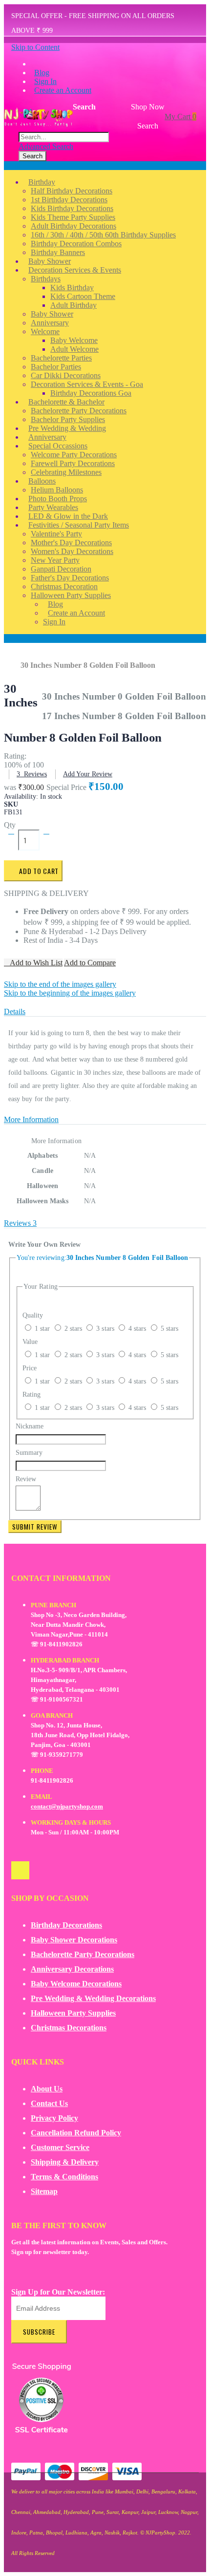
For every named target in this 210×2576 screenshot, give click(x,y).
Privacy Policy (54, 2118)
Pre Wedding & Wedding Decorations (93, 1998)
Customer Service (60, 2147)
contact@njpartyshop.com (67, 1806)
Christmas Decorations (69, 2028)
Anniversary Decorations (72, 1969)
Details (15, 1011)
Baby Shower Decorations (74, 1940)
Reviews (20, 1223)
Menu (13, 165)
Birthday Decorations (66, 1925)
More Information (31, 1119)
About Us (47, 2089)
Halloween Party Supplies (73, 2013)
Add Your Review (88, 774)
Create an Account (63, 90)
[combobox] (64, 137)
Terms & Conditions (64, 2177)
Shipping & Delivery (65, 2162)
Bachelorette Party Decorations (83, 1954)
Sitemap (44, 2191)
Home (15, 660)
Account (17, 638)
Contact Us (49, 2103)
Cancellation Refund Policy (76, 2133)
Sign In (45, 81)
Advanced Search (46, 146)
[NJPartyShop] (20, 1870)
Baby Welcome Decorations (76, 1984)
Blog (42, 73)
